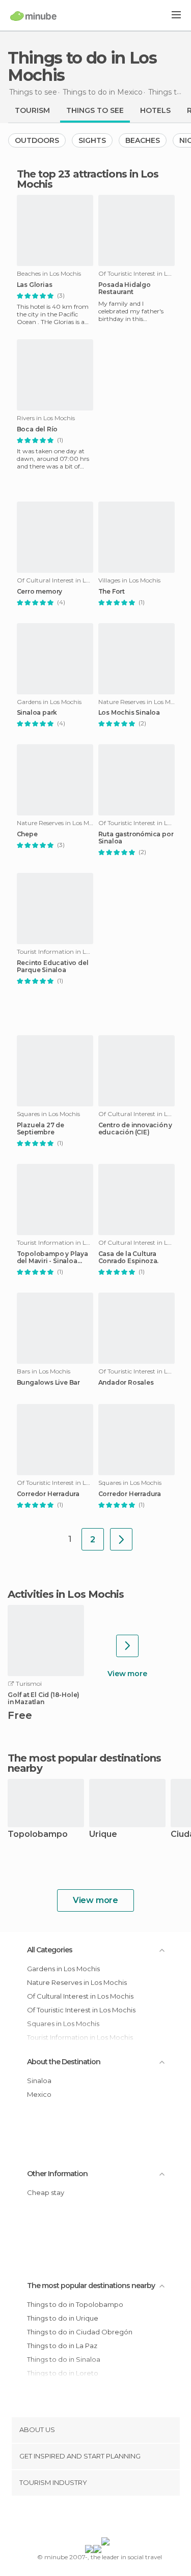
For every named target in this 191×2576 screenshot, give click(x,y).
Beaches (143, 140)
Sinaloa (39, 2081)
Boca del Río (37, 429)
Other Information (57, 2174)
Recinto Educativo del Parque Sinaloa (53, 967)
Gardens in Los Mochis (63, 1969)
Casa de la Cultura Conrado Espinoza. (129, 1257)
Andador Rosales (126, 1383)
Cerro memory (40, 592)
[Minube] (33, 16)
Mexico (39, 2094)
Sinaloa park (37, 713)
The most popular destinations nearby (84, 1763)
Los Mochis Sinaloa (129, 713)
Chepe (27, 834)
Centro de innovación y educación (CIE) (135, 1129)
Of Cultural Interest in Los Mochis (80, 1996)
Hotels (155, 110)
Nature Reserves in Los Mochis (77, 1982)
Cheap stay (46, 2192)
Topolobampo (38, 1835)
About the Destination (64, 2062)
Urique (103, 1835)
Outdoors (37, 140)
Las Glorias (35, 285)
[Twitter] (93, 2519)
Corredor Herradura (48, 1494)
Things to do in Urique (63, 2318)
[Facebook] (79, 2519)
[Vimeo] (106, 2519)
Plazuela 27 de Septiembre (40, 1129)
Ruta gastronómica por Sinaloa (136, 838)
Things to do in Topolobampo (75, 2304)
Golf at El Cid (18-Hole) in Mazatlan (44, 1699)
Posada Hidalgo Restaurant (125, 288)
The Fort (112, 592)
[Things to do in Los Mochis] (121, 1539)
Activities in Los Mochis (66, 1594)
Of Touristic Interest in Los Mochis (81, 2010)
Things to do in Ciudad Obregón (80, 2332)
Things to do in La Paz (62, 2346)
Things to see (95, 110)
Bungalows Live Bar (48, 1383)
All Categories (50, 1950)
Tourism (32, 110)
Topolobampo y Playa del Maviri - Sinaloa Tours (52, 1257)
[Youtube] (119, 2519)
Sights (92, 140)
